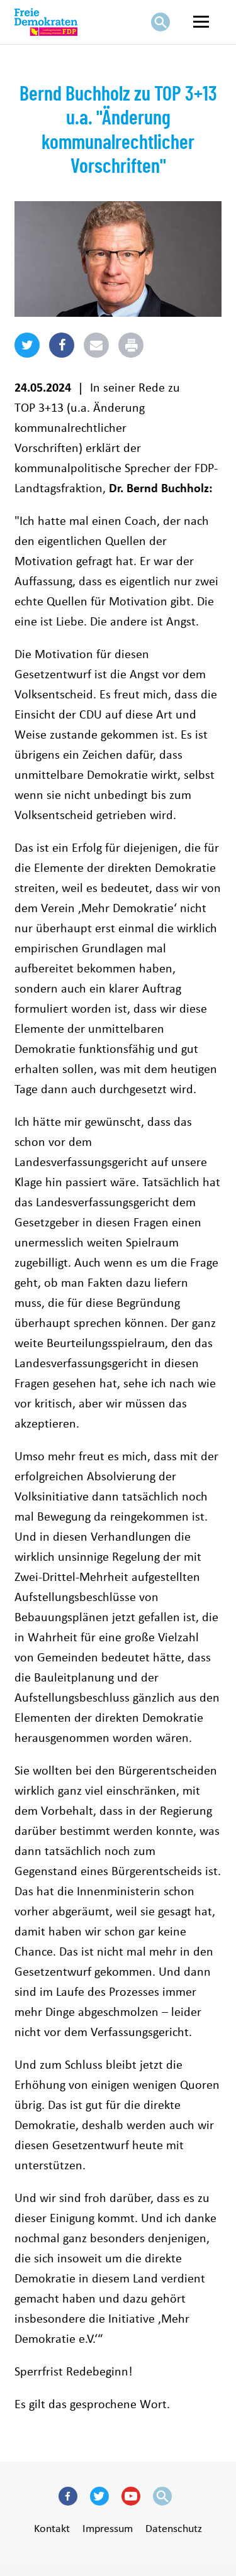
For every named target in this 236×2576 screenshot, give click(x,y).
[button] (27, 355)
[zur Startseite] (46, 22)
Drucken (145, 342)
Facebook (71, 2512)
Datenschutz (174, 2528)
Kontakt (52, 2528)
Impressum (108, 2528)
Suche (164, 37)
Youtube (134, 2512)
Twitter (103, 2512)
